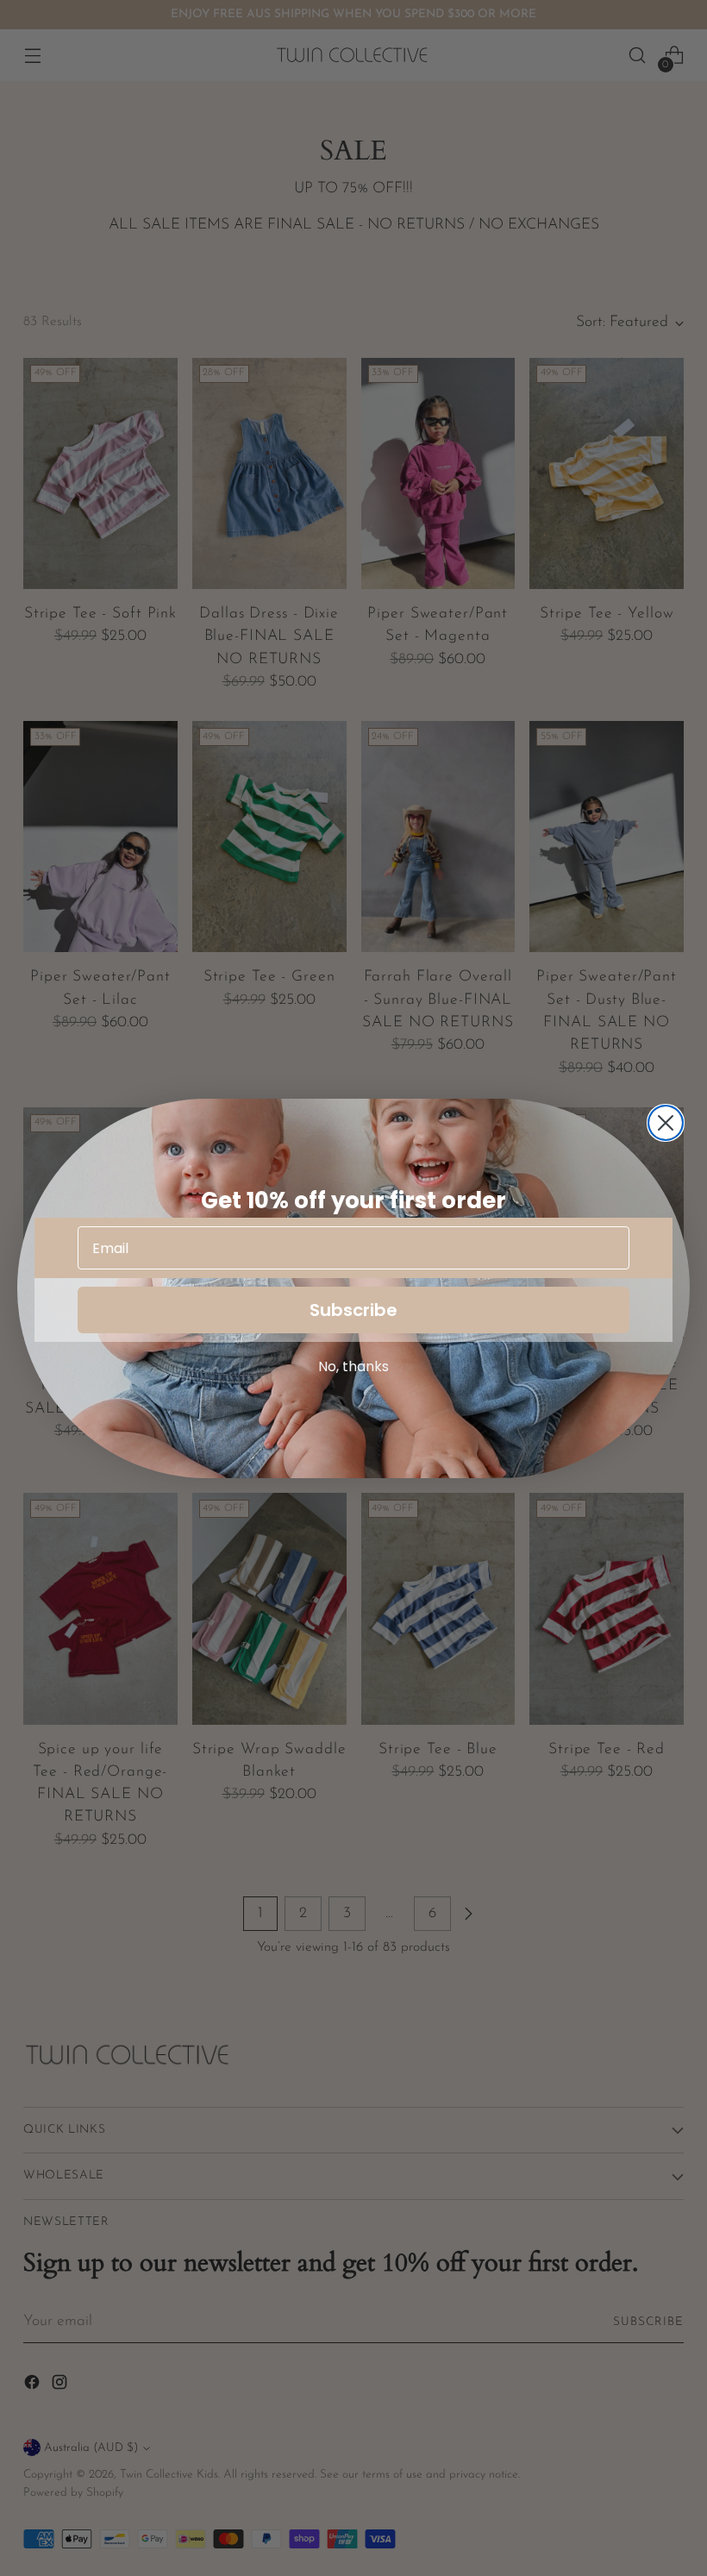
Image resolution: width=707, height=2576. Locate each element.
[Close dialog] (666, 1123)
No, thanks (353, 1366)
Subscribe (353, 1310)
